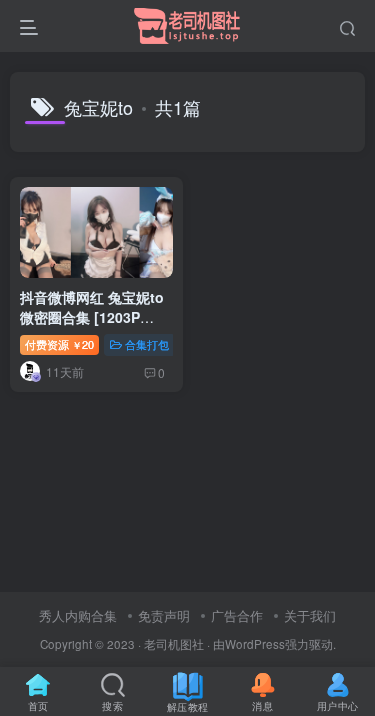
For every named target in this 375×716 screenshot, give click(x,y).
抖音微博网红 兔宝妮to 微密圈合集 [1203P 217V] (92, 316)
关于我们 (310, 615)
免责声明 (164, 615)
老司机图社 (174, 644)
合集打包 (147, 344)
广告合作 (237, 615)
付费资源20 (59, 344)
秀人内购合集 (78, 615)
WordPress (255, 644)
